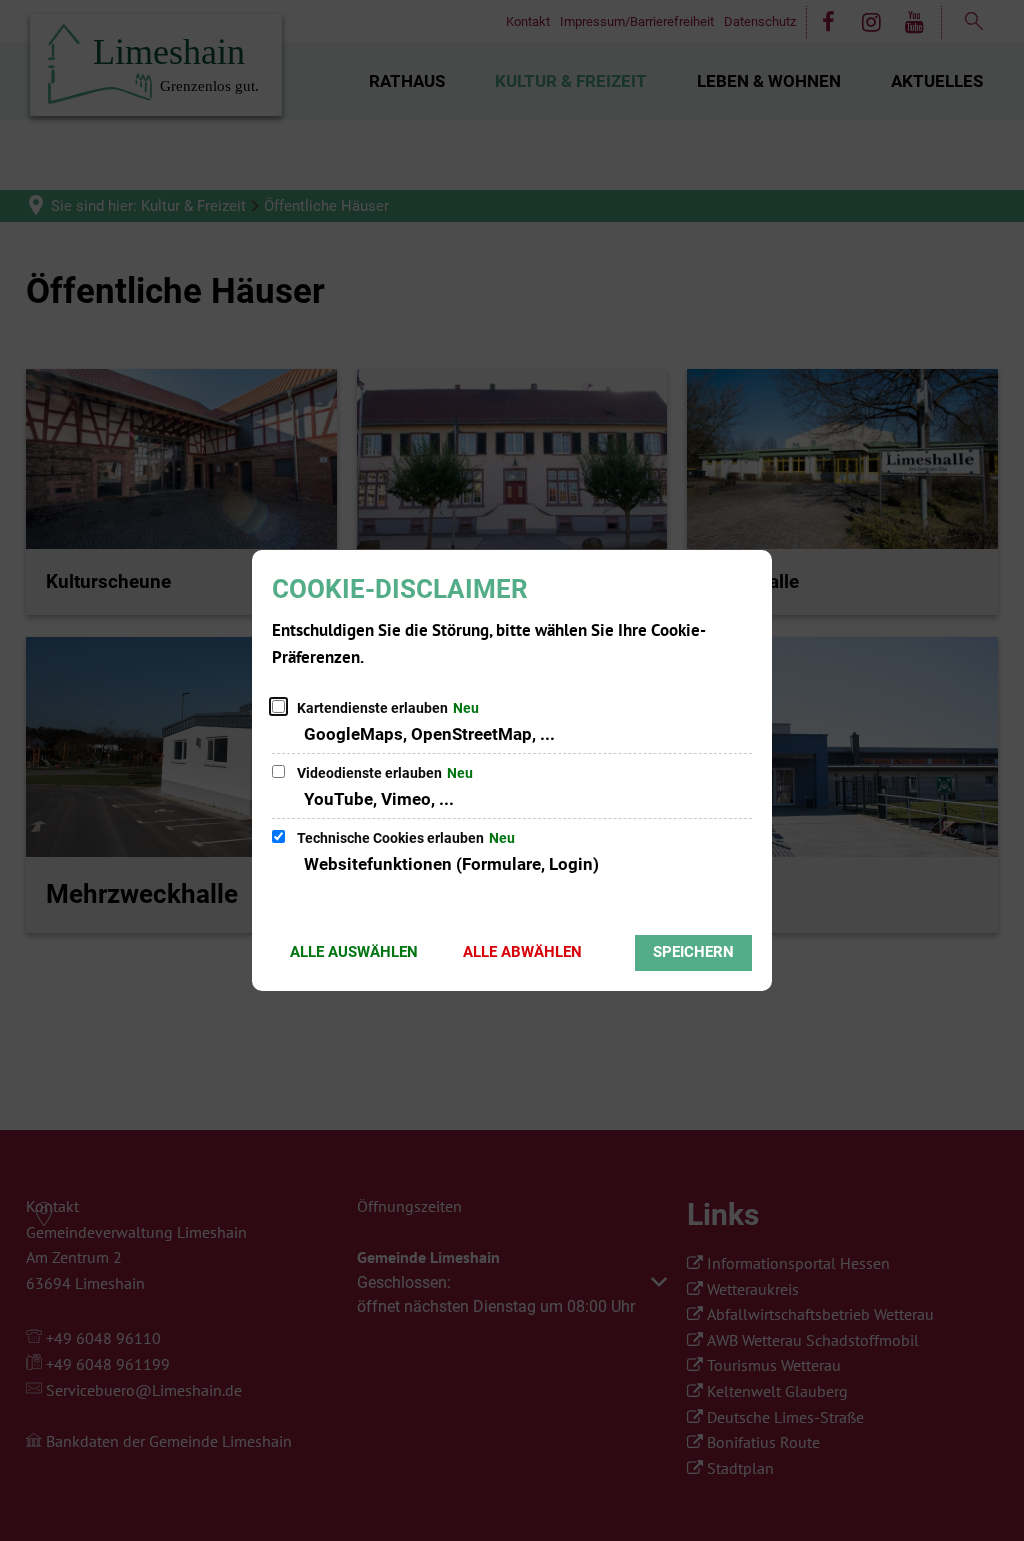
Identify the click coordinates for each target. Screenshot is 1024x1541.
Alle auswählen (354, 952)
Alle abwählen (522, 952)
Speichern (693, 952)
